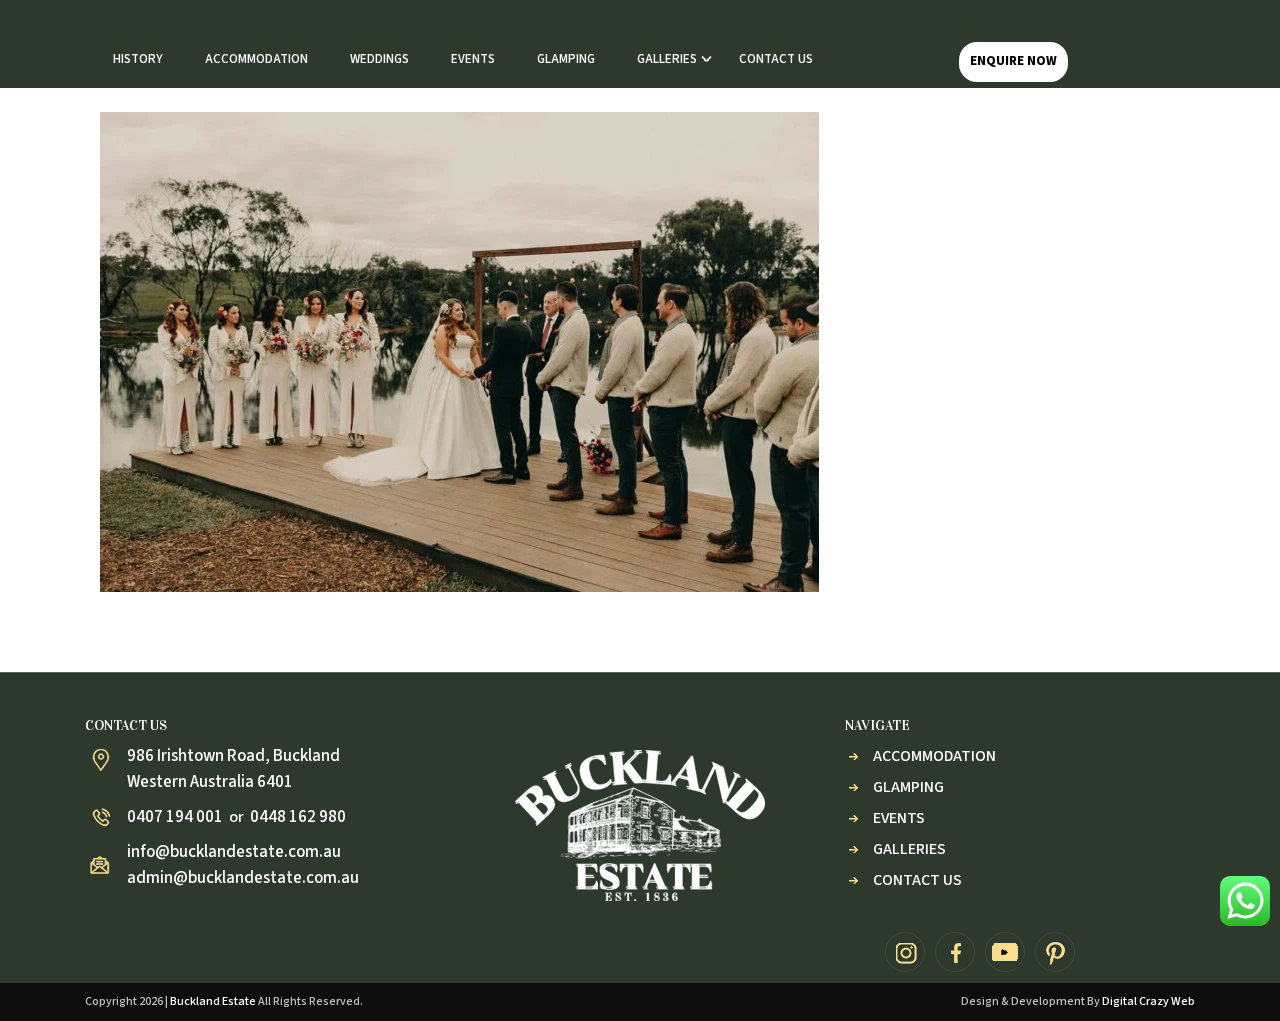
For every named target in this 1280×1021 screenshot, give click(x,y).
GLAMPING (566, 59)
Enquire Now (1013, 61)
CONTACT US (776, 59)
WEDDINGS (379, 59)
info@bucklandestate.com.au (234, 852)
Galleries (909, 849)
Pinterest (1055, 952)
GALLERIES (667, 59)
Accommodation (934, 756)
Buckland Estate (213, 1001)
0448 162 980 (298, 817)
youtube (1005, 952)
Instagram (905, 952)
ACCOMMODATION (256, 59)
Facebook (955, 952)
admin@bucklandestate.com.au (243, 878)
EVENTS (473, 59)
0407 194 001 (175, 817)
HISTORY (138, 59)
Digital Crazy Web (1148, 1001)
